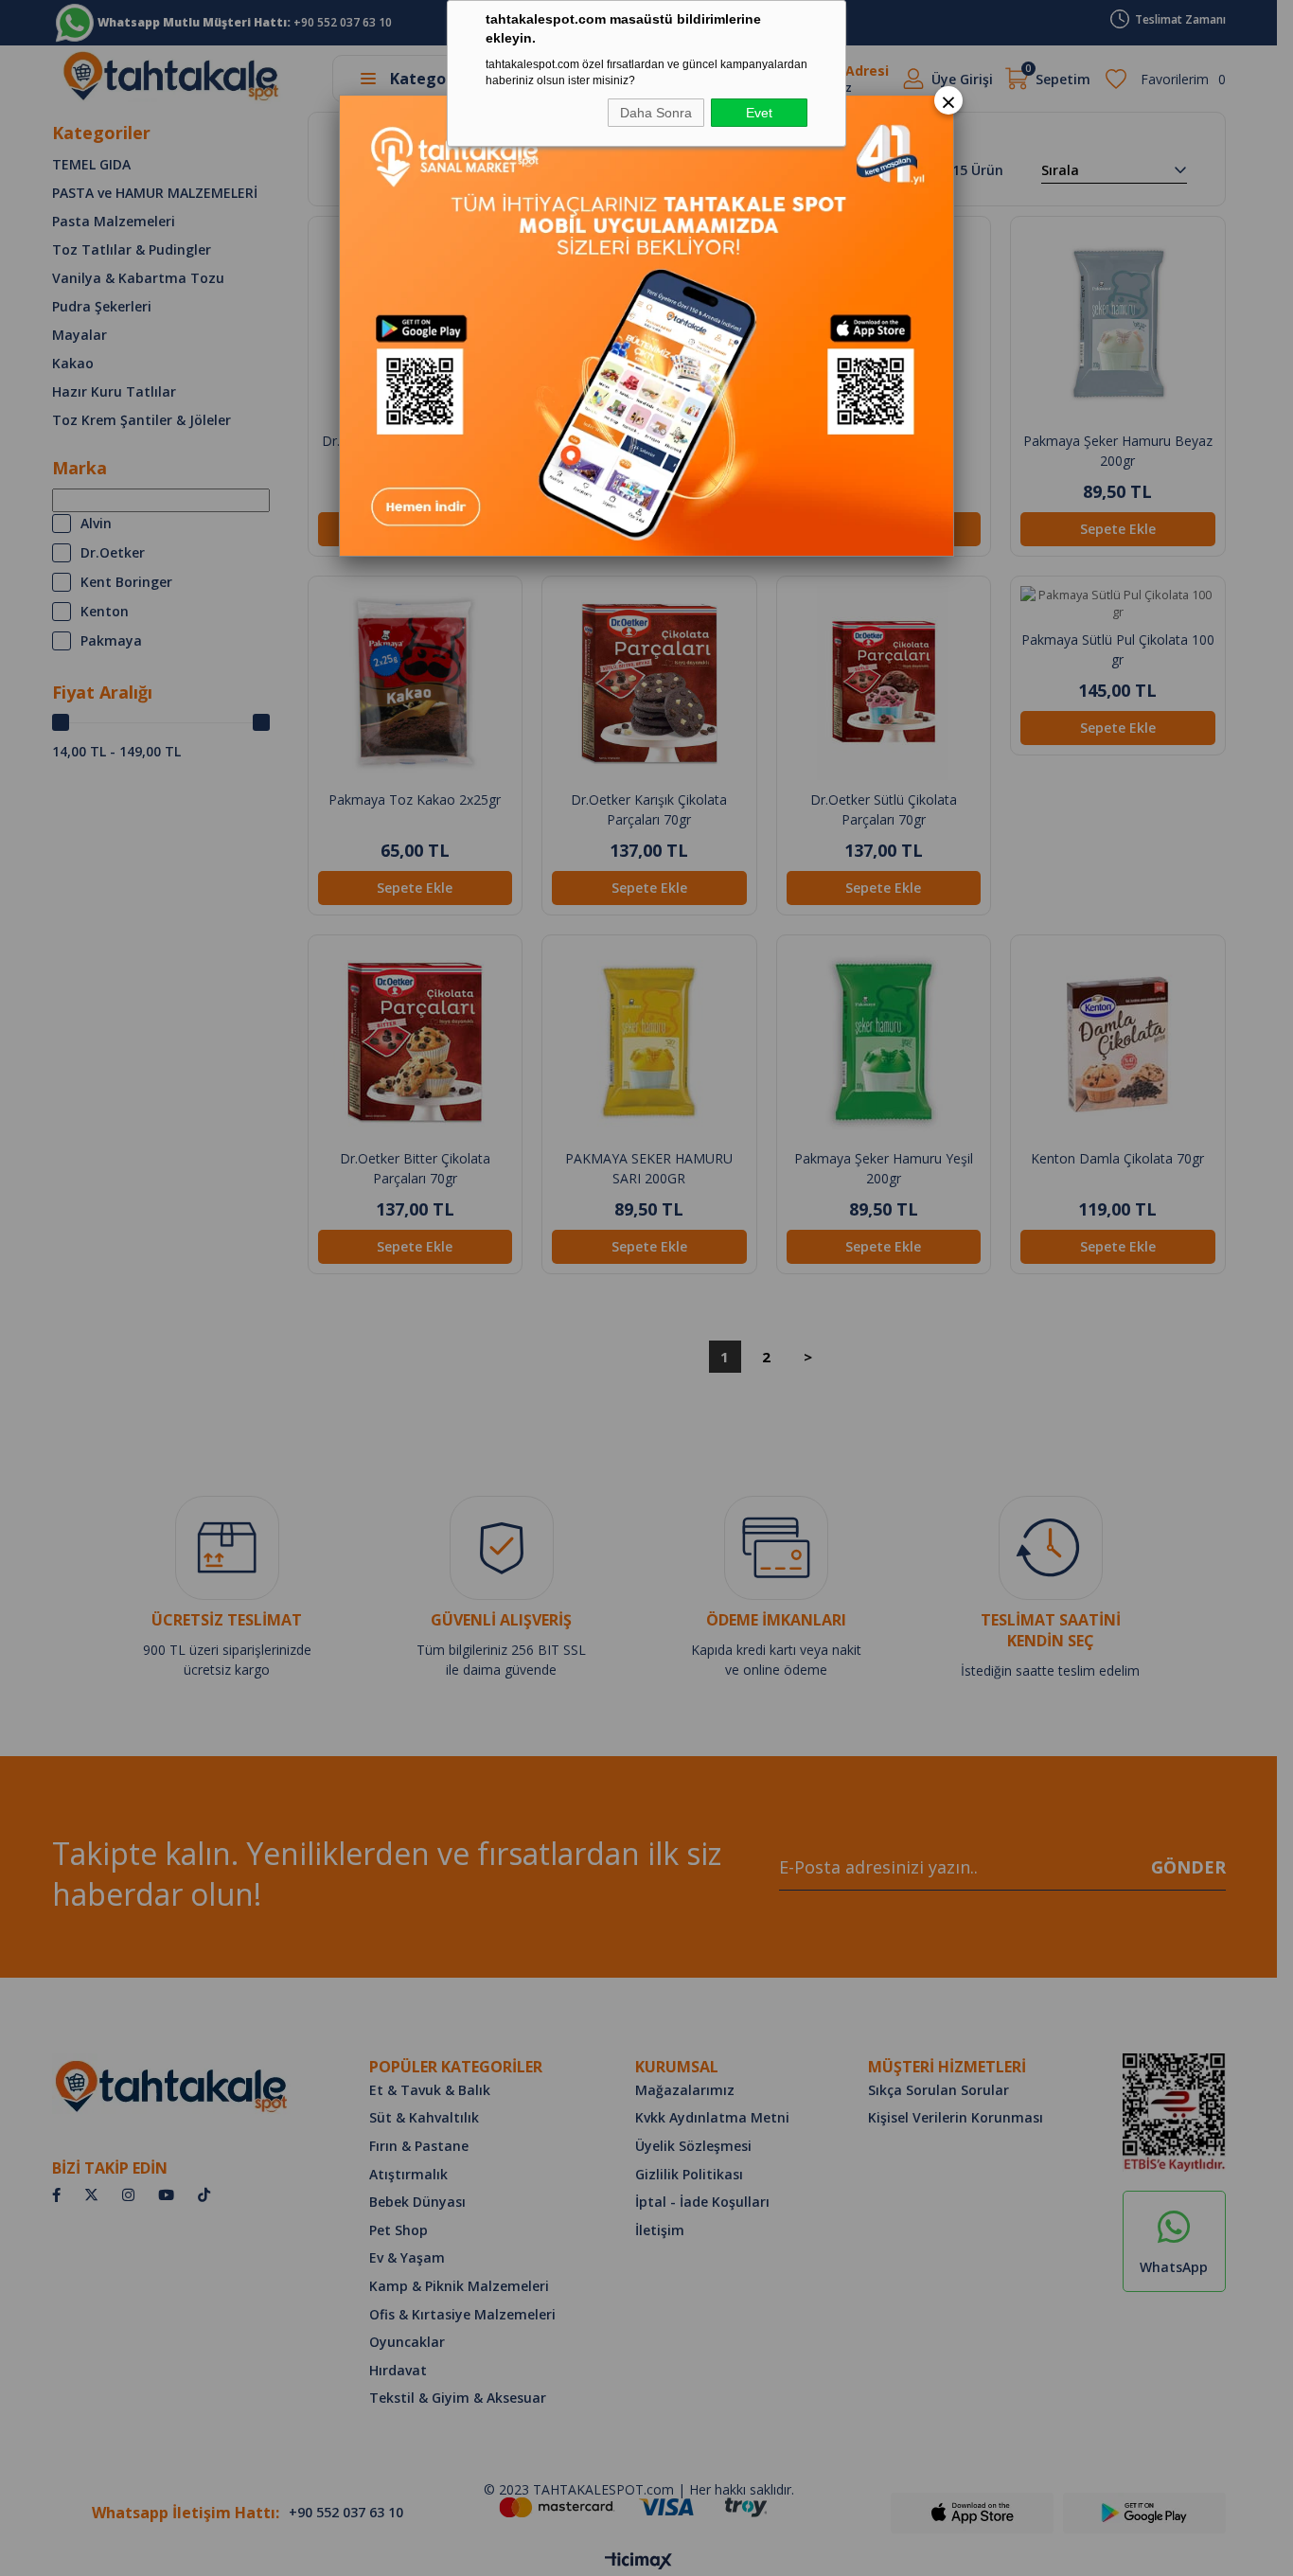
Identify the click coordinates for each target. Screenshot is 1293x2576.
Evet (759, 113)
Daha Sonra (656, 113)
